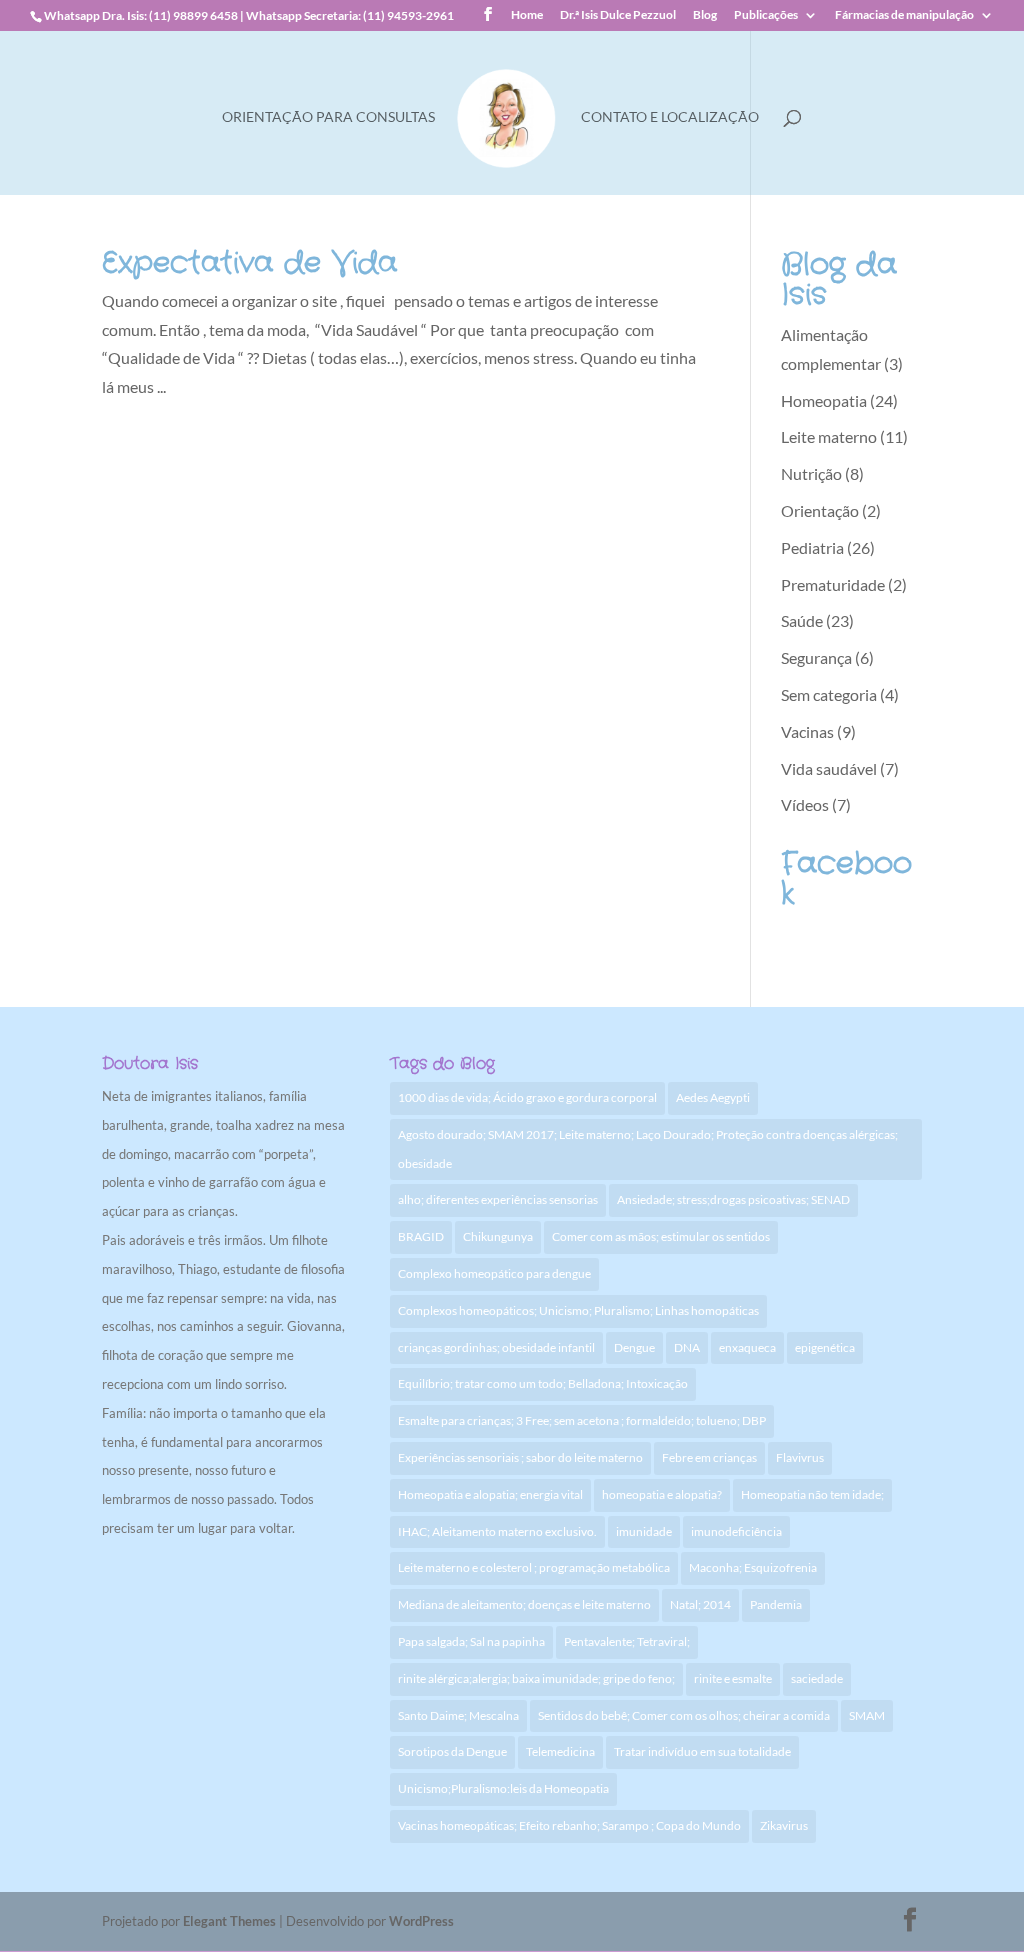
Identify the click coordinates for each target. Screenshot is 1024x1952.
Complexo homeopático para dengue (494, 1273)
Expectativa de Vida (249, 263)
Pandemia (776, 1604)
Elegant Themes (229, 1921)
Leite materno (829, 436)
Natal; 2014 (700, 1604)
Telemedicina (560, 1751)
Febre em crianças (709, 1457)
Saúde (802, 620)
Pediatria (812, 547)
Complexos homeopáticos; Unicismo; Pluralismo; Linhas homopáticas (578, 1310)
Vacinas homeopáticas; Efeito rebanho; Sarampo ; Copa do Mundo (569, 1825)
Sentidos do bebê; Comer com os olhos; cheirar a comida (684, 1715)
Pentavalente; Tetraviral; (627, 1641)
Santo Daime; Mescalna (458, 1715)
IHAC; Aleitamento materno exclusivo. (497, 1531)
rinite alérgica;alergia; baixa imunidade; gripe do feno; (536, 1678)
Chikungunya (498, 1236)
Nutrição (811, 473)
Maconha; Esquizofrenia (753, 1567)
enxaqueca (747, 1347)
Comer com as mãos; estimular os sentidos (661, 1236)
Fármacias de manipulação (904, 15)
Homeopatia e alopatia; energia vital (490, 1494)
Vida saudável (829, 768)
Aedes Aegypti (713, 1097)
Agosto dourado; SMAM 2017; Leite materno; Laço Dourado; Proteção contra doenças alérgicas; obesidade (648, 1149)
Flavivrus (800, 1457)
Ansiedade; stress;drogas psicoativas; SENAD (733, 1199)
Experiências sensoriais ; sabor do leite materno (520, 1457)
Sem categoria (829, 694)
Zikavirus (784, 1825)
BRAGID (421, 1236)
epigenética (825, 1347)
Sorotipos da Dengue (452, 1751)
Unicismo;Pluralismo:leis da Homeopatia (503, 1788)
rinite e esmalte (733, 1678)
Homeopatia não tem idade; (812, 1494)
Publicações (766, 15)
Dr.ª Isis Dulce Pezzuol (618, 15)
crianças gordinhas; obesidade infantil (496, 1347)
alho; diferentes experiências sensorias (498, 1199)
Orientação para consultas (328, 117)
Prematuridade (833, 584)
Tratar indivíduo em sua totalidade (702, 1751)
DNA (687, 1347)
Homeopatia (824, 400)
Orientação (820, 510)
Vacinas (807, 731)
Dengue (634, 1347)
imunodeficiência (736, 1531)
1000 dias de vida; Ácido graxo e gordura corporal (527, 1097)
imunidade (644, 1531)
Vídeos (805, 804)
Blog (705, 15)
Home (527, 15)
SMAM (867, 1715)
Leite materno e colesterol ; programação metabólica (534, 1567)
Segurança (816, 657)
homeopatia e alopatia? (662, 1494)
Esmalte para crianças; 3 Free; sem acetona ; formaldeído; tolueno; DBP (582, 1420)
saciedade (817, 1678)
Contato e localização (670, 117)
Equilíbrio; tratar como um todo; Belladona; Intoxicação (543, 1383)
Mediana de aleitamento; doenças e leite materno (524, 1604)
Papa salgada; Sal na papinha (471, 1641)
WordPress (421, 1921)
